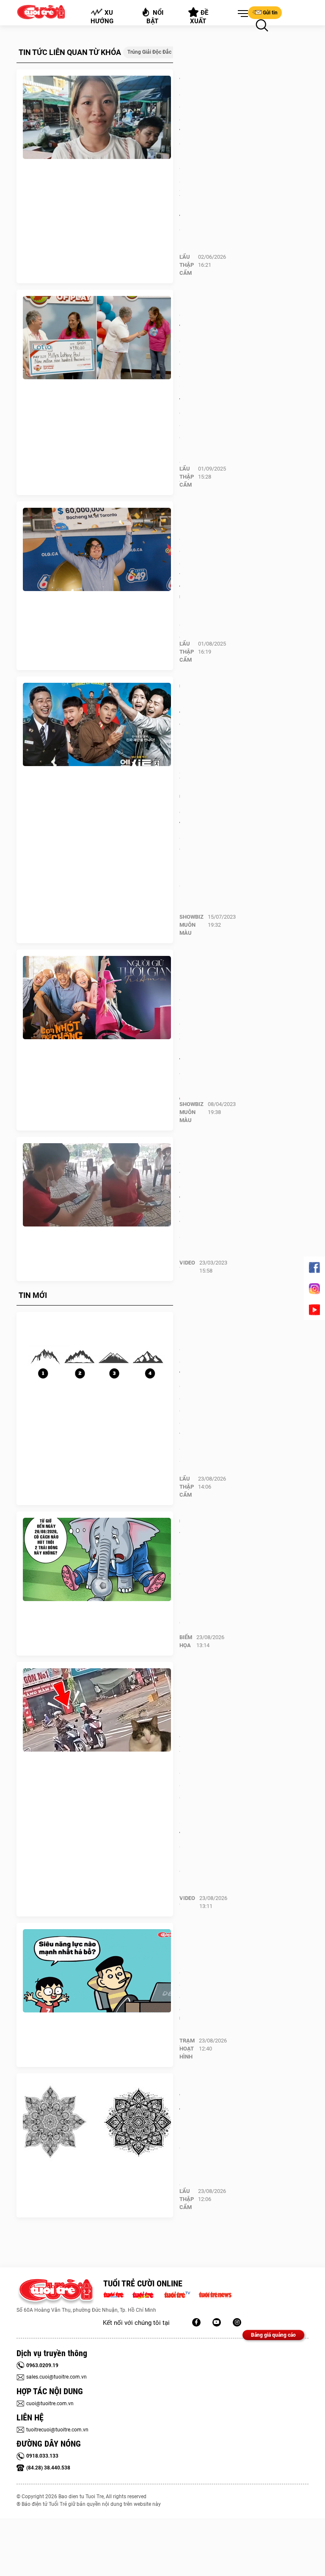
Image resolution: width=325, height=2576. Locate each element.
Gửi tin (270, 13)
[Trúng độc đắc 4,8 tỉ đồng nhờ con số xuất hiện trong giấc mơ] (97, 118)
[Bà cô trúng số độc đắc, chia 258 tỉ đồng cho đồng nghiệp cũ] (97, 338)
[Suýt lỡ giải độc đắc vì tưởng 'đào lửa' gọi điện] (97, 550)
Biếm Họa (186, 1641)
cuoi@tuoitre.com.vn (50, 2404)
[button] (241, 14)
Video (187, 1263)
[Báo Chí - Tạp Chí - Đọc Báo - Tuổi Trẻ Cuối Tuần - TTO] (146, 2294)
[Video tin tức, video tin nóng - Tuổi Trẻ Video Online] (181, 2294)
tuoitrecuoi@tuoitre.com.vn (57, 2430)
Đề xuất (200, 17)
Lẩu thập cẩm (187, 265)
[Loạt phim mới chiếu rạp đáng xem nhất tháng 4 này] (97, 998)
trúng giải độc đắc (149, 52)
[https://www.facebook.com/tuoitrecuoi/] (196, 2322)
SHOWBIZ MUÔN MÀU (191, 925)
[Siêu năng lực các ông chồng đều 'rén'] (97, 1971)
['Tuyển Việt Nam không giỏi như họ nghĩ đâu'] (97, 1560)
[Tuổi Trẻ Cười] (237, 2322)
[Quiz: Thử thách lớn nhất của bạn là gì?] (97, 2122)
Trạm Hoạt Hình (187, 2049)
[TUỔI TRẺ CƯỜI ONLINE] (56, 2292)
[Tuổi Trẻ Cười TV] (217, 2322)
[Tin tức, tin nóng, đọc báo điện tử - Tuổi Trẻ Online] (116, 2294)
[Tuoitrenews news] (215, 2294)
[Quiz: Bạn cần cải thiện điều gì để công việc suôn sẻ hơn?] (97, 1360)
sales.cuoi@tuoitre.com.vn (56, 2377)
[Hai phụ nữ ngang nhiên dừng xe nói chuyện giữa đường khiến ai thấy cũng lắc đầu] (97, 1710)
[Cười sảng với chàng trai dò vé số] (97, 1185)
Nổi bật (155, 17)
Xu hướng (102, 17)
